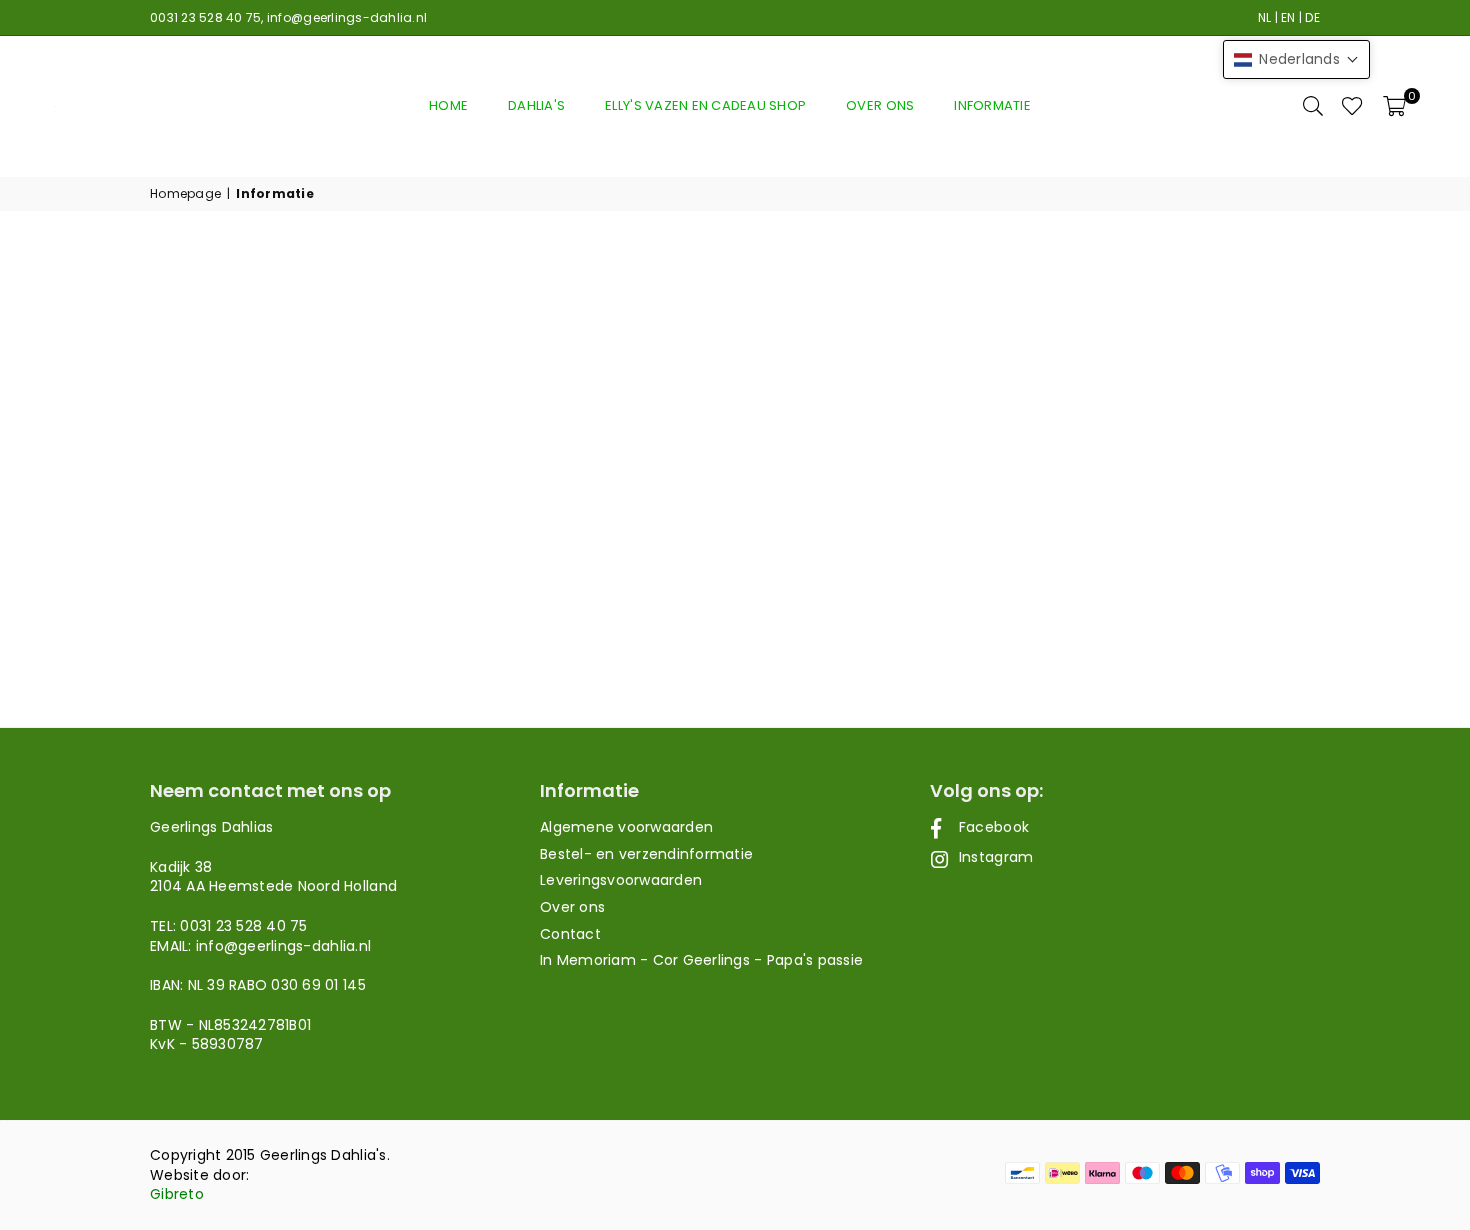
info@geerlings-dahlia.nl (347, 17)
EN (1288, 17)
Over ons (880, 105)
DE (1312, 17)
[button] (1394, 106)
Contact (570, 934)
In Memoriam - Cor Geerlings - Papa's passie (701, 960)
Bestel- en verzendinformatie (646, 854)
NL (1265, 17)
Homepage (185, 194)
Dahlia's (536, 105)
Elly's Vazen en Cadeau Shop (705, 105)
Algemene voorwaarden (626, 827)
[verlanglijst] (1352, 106)
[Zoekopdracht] (1313, 106)
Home (448, 105)
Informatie (992, 105)
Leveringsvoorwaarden (621, 880)
